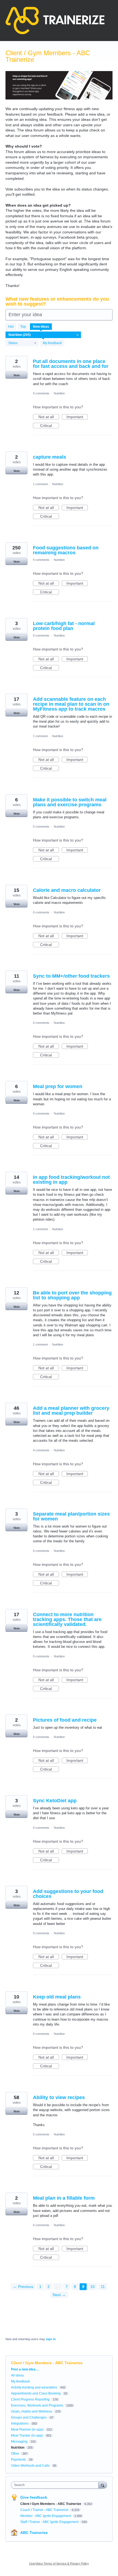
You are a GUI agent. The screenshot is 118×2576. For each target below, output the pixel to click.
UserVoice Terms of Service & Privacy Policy (59, 2563)
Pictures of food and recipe (65, 1720)
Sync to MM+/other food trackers (71, 976)
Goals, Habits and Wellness (32, 2411)
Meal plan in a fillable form (64, 2198)
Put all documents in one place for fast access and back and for (71, 364)
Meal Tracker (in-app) (27, 2436)
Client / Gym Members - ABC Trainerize (51, 2504)
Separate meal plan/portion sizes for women (71, 1516)
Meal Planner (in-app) (27, 2430)
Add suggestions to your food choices (68, 1894)
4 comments (41, 560)
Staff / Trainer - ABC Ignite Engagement (50, 2522)
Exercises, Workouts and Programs (37, 2405)
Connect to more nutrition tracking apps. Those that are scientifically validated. (67, 1619)
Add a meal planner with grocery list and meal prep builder (71, 1411)
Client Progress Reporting (30, 2399)
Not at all (49, 417)
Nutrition (59, 393)
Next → (59, 2295)
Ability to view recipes (59, 2097)
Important (77, 417)
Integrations (20, 2423)
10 (92, 2287)
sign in (51, 2339)
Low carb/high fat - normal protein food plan (64, 626)
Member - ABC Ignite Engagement (46, 2516)
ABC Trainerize (34, 2533)
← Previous (23, 2287)
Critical (50, 426)
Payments (18, 2460)
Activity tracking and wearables (34, 2387)
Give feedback (34, 2497)
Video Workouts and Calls (30, 2466)
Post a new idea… (25, 2369)
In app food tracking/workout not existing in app (71, 1180)
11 (103, 2287)
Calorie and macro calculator (67, 890)
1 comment (40, 484)
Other (15, 2454)
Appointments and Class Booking (36, 2393)
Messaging (19, 2442)
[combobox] (56, 2485)
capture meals (50, 457)
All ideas (17, 2375)
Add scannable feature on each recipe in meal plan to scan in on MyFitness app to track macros (71, 704)
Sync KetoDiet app (55, 1801)
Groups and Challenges (29, 2417)
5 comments (41, 2134)
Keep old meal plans (57, 1997)
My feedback (52, 343)
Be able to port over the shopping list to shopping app (72, 1295)
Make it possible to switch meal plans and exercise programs (70, 802)
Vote (17, 375)
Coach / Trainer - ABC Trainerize (45, 2510)
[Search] (103, 2485)
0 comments (41, 393)
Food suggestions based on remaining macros (66, 550)
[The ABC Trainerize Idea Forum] (55, 20)
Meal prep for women (58, 1086)
